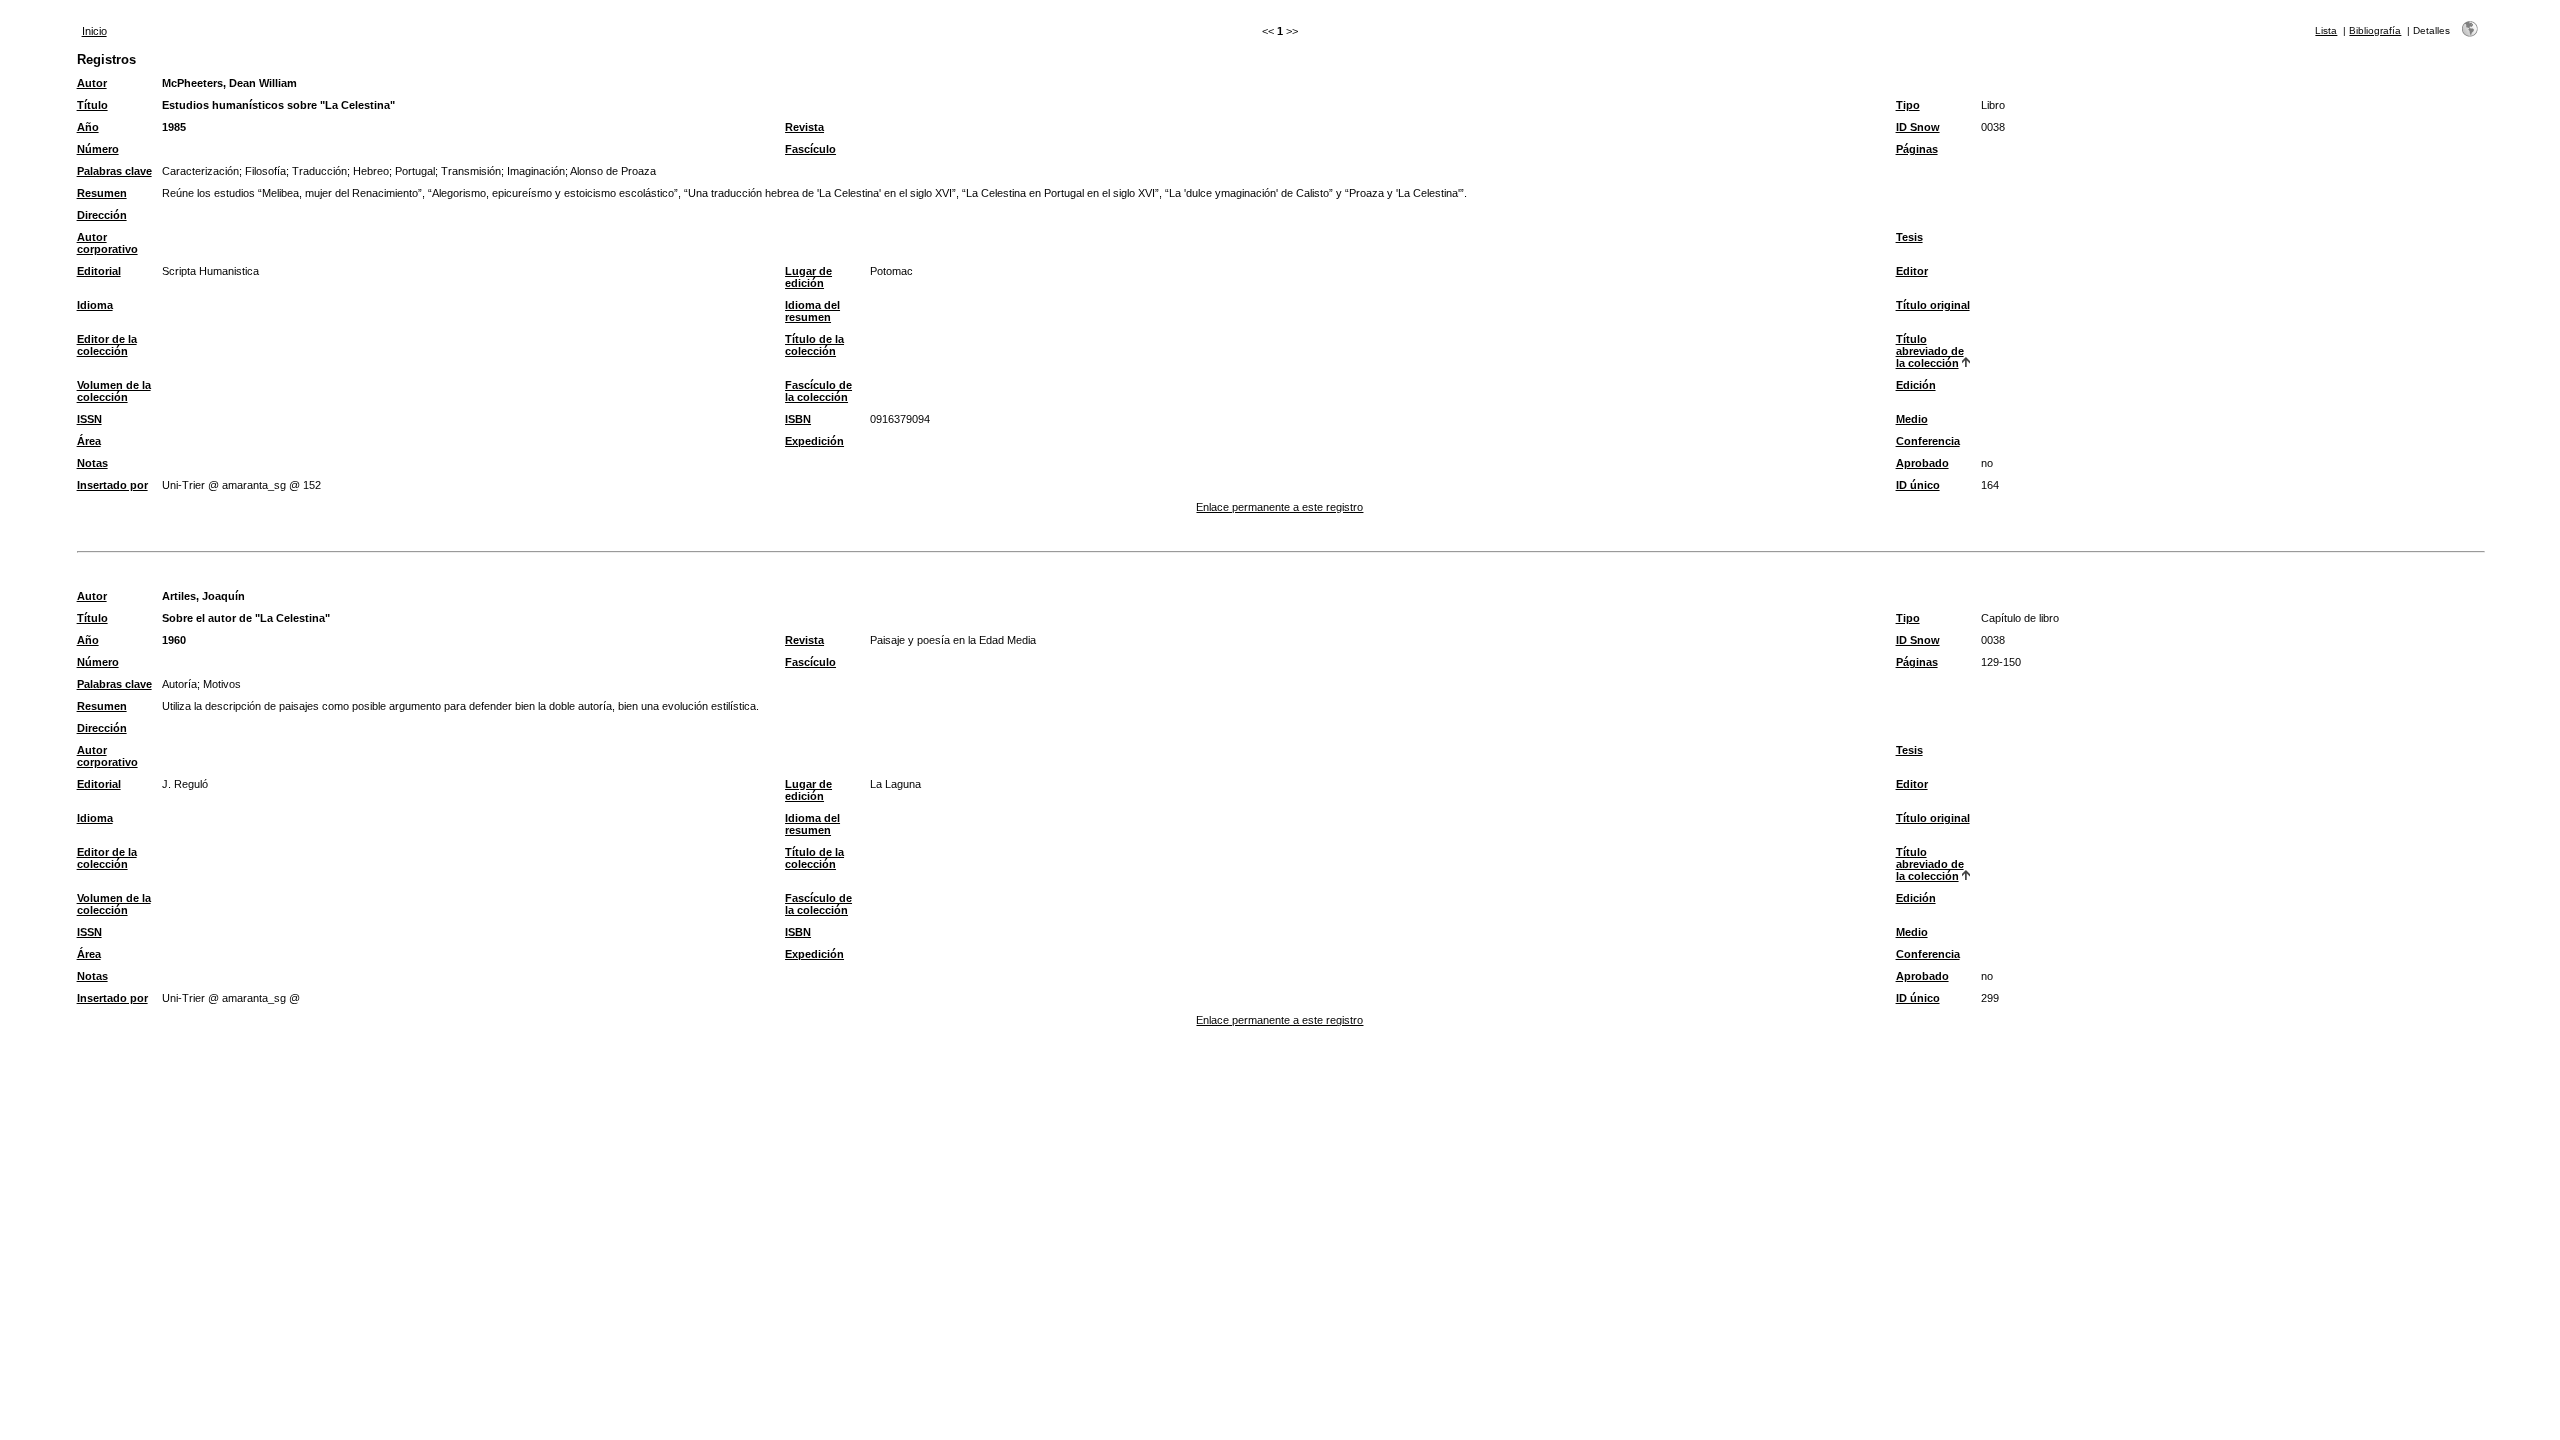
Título (92, 105)
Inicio (94, 31)
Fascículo (810, 149)
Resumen (102, 193)
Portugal (415, 171)
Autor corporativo (107, 243)
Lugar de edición (808, 277)
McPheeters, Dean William (229, 83)
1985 (174, 127)
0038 (1993, 127)
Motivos (222, 684)
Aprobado (1922, 463)
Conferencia (1928, 441)
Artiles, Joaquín (203, 596)
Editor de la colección (107, 345)
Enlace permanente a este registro (1279, 507)
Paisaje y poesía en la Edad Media (953, 640)
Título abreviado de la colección (1930, 351)
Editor (1912, 271)
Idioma (95, 305)
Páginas (1917, 149)
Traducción (319, 171)
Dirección (102, 215)
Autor (92, 83)
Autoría (179, 684)
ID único (1918, 485)
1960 (174, 640)
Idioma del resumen (812, 311)
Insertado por (112, 485)
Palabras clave (114, 171)
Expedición (814, 441)
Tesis (1909, 237)
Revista (804, 127)
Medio (1912, 419)
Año (88, 127)
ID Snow (1918, 127)
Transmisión (471, 171)
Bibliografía (2375, 30)
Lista (2326, 30)
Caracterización (200, 171)
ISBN (798, 419)
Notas (92, 463)
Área (89, 441)
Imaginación (536, 171)
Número (98, 149)
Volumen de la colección (114, 391)
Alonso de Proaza (613, 171)
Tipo (1908, 105)
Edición (1916, 385)
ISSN (89, 419)
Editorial (99, 271)
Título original (1933, 305)
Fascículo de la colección (818, 391)
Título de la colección (814, 345)
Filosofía (265, 171)
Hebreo (371, 171)
